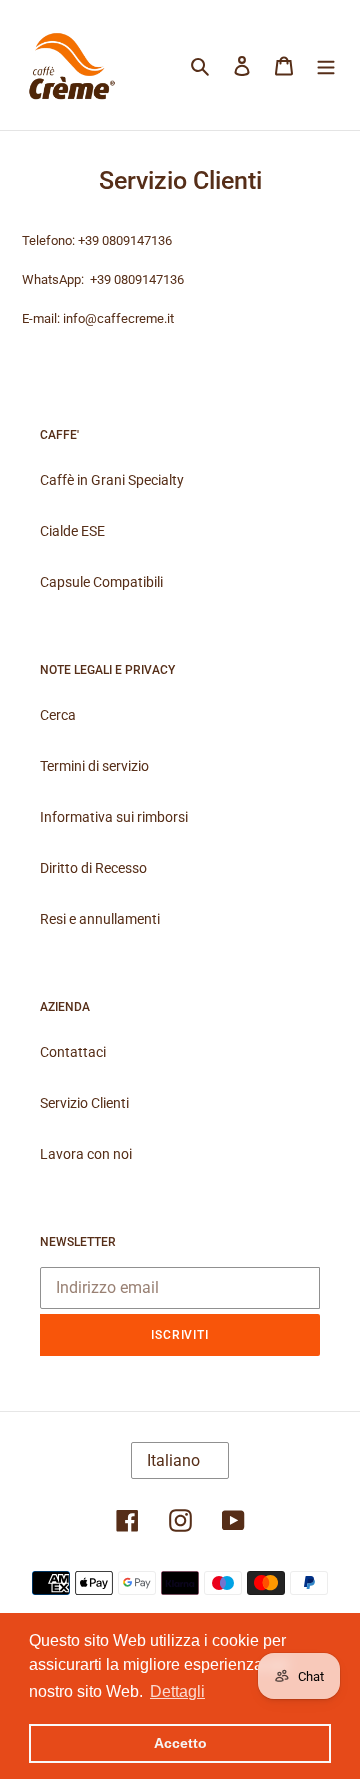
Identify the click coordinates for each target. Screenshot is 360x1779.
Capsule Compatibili (101, 582)
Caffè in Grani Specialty (112, 480)
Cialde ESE (72, 531)
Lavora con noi (86, 1154)
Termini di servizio (94, 766)
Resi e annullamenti (100, 919)
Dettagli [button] (177, 1691)
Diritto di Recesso (93, 868)
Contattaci (73, 1052)
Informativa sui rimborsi (114, 817)
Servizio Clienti (84, 1103)
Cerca (58, 715)
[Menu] (326, 64)
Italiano (173, 1460)
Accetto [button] (180, 1743)
